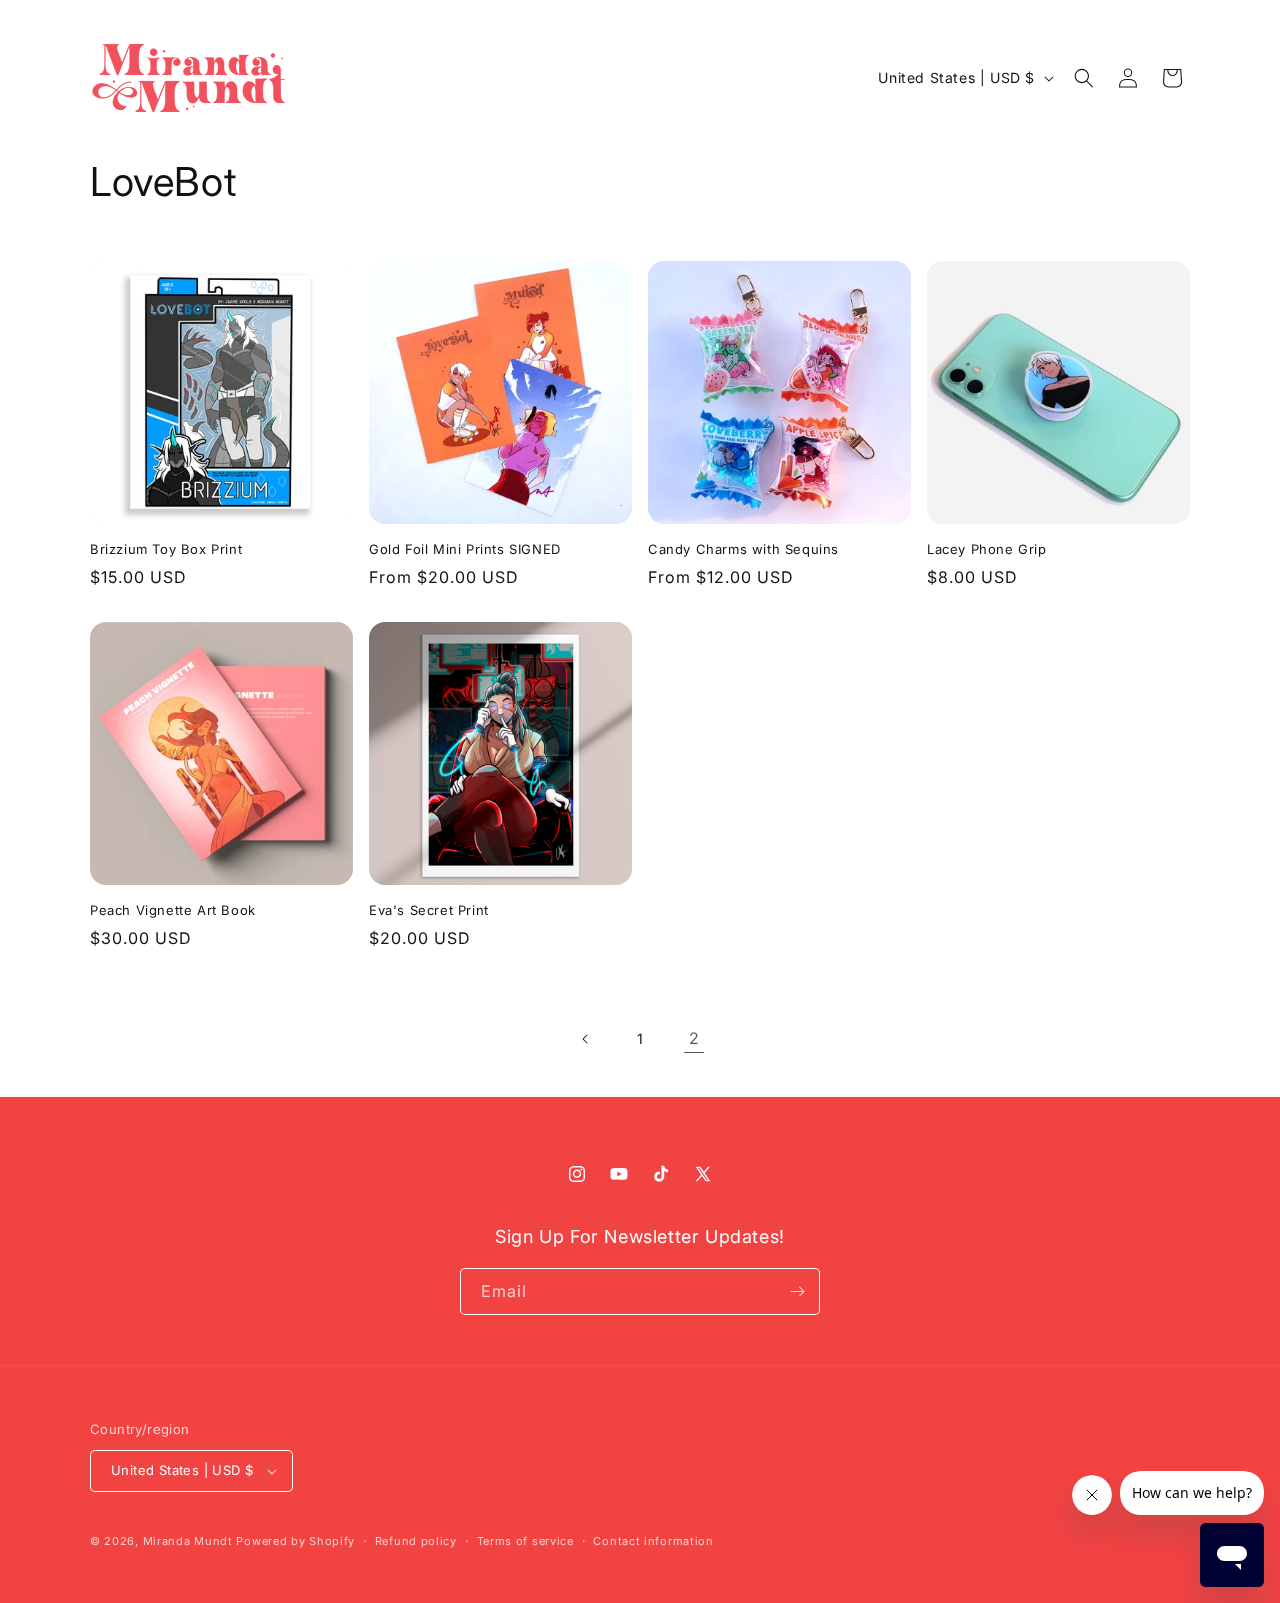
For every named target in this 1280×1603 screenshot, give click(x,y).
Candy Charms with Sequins (743, 549)
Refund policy (416, 1541)
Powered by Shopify (295, 1541)
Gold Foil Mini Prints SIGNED (465, 549)
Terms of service (525, 1541)
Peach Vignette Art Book (173, 910)
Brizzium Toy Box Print (166, 549)
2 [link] (694, 1038)
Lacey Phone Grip (987, 549)
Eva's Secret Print (429, 910)
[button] (1084, 78)
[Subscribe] (797, 1291)
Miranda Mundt (188, 1541)
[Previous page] (586, 1039)
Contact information (653, 1541)
